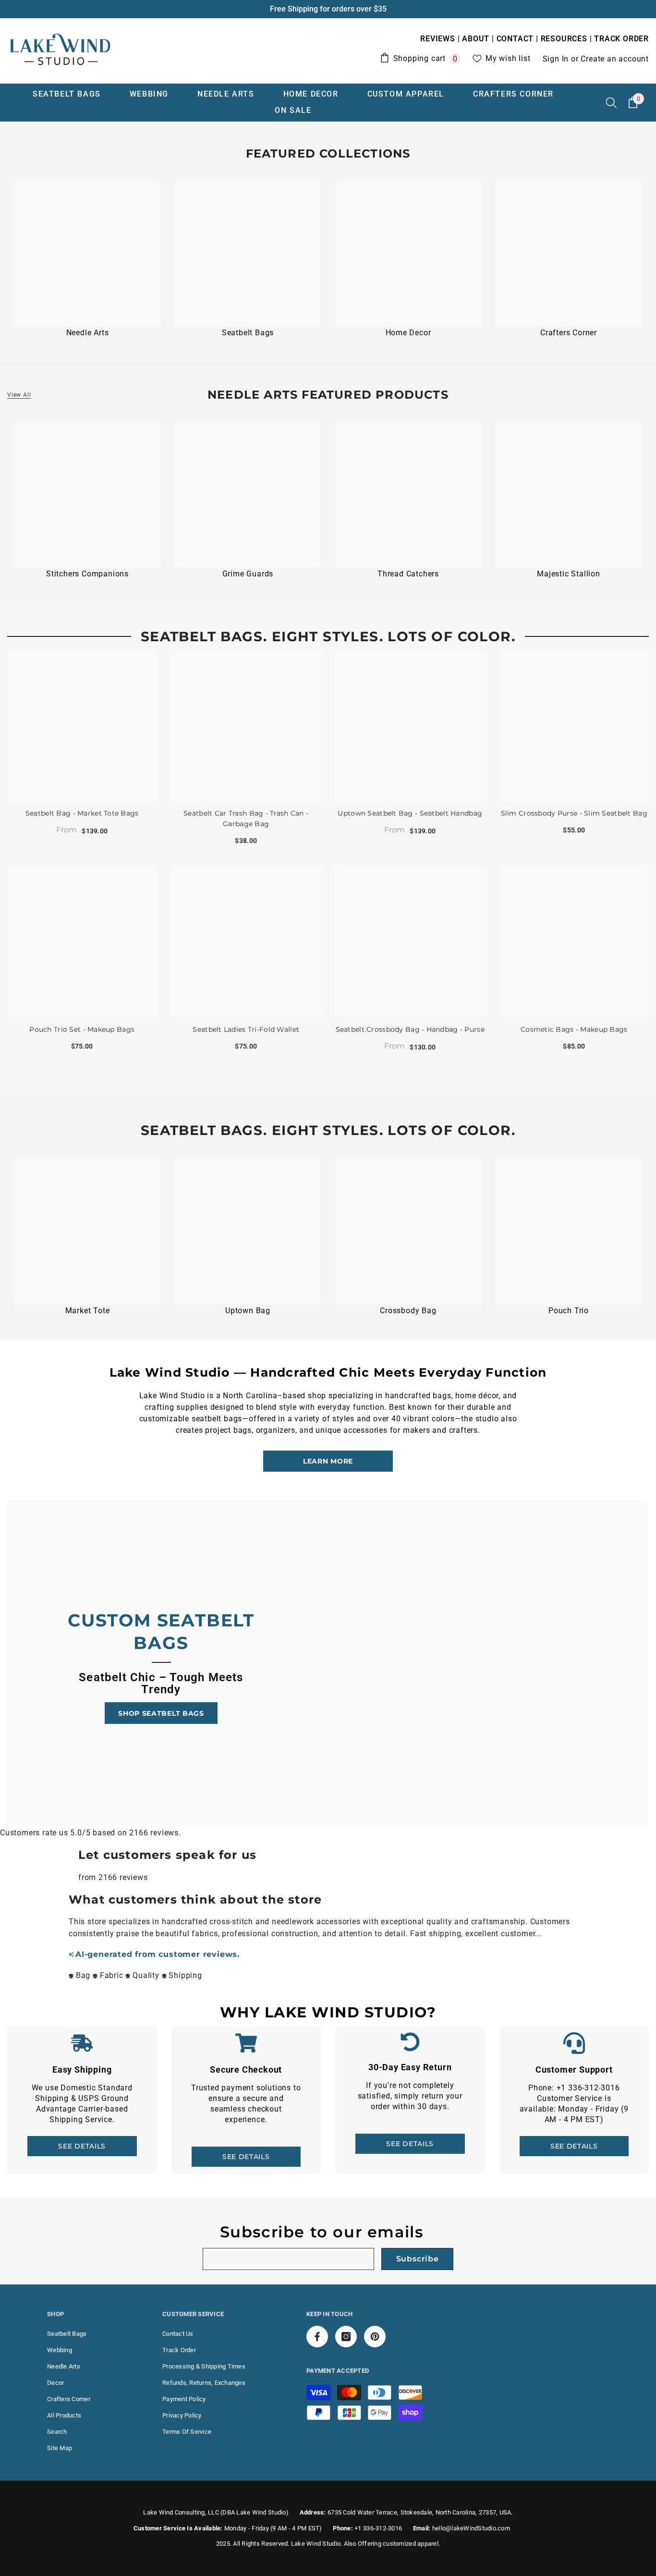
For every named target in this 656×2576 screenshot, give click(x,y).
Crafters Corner (569, 333)
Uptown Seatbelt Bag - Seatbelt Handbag (410, 813)
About (476, 39)
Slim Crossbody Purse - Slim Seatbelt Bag (574, 813)
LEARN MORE (328, 1461)
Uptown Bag (248, 1311)
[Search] (611, 102)
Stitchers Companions (87, 574)
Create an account (615, 59)
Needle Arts (88, 333)
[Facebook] (317, 2337)
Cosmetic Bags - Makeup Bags (574, 1029)
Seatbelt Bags (248, 333)
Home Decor (408, 333)
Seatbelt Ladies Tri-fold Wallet (246, 1029)
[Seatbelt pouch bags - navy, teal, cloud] (569, 1232)
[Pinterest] (375, 2337)
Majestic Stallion (569, 574)
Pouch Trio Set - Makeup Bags (82, 1029)
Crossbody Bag (408, 1311)
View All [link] (19, 395)
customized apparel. (411, 2544)
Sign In (557, 59)
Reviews (439, 39)
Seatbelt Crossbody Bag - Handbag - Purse (410, 1029)
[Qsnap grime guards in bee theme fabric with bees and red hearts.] (248, 495)
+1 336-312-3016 (378, 2528)
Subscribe (418, 2259)
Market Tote (88, 1311)
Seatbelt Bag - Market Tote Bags (82, 813)
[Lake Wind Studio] (87, 254)
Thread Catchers (408, 574)
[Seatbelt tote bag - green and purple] (87, 1232)
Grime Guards (248, 574)
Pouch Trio (569, 1311)
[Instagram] (346, 2337)
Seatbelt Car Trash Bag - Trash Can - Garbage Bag (246, 818)
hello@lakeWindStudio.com (471, 2528)
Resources (564, 39)
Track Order (621, 39)
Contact (515, 39)
